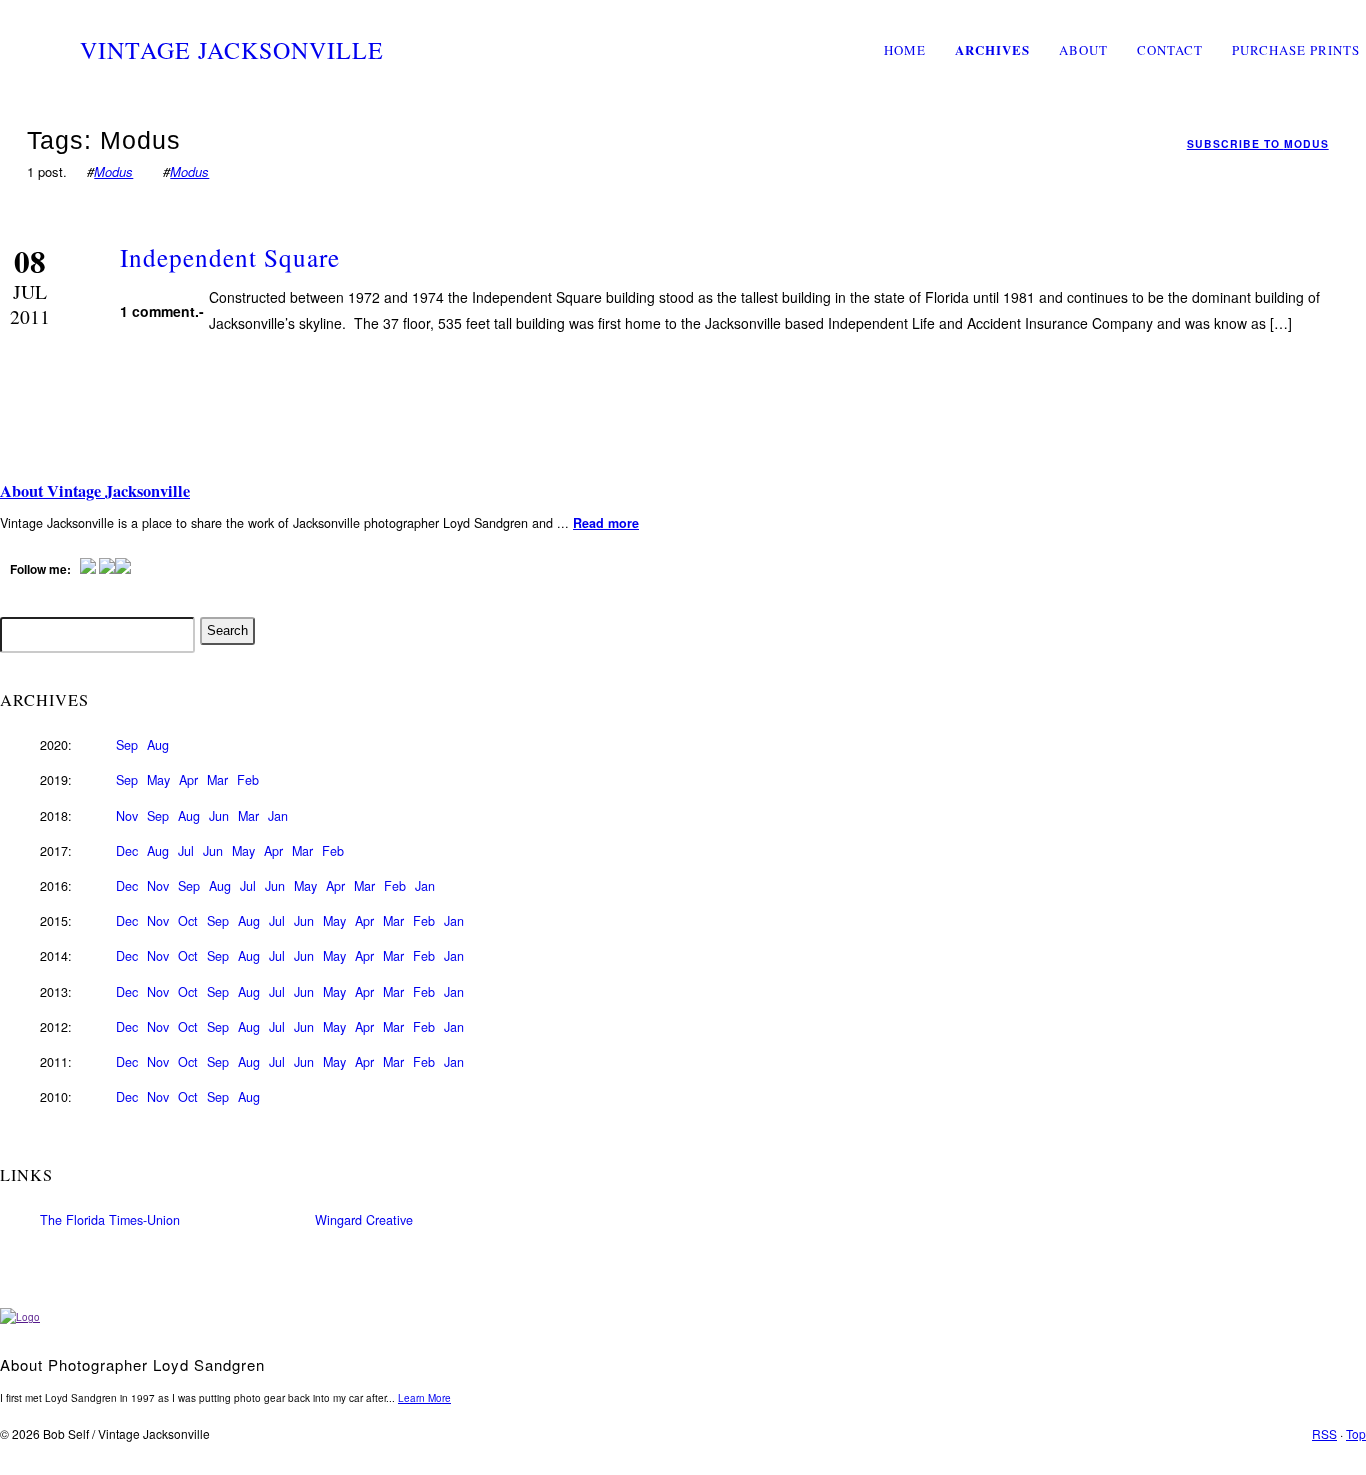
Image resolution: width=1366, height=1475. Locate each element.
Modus (113, 171)
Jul (186, 851)
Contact (1170, 50)
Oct (188, 921)
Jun (219, 816)
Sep (127, 745)
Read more (606, 523)
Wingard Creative (364, 1220)
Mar (217, 780)
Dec (127, 851)
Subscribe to (1258, 143)
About (1083, 50)
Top (1356, 1433)
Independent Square (230, 257)
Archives (992, 49)
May (158, 780)
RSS (1324, 1433)
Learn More (424, 1398)
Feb (248, 780)
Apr (188, 780)
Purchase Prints (1296, 50)
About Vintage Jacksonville (95, 491)
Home (905, 50)
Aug (158, 745)
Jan (278, 816)
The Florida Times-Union (110, 1220)
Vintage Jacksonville (232, 50)
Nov (127, 816)
